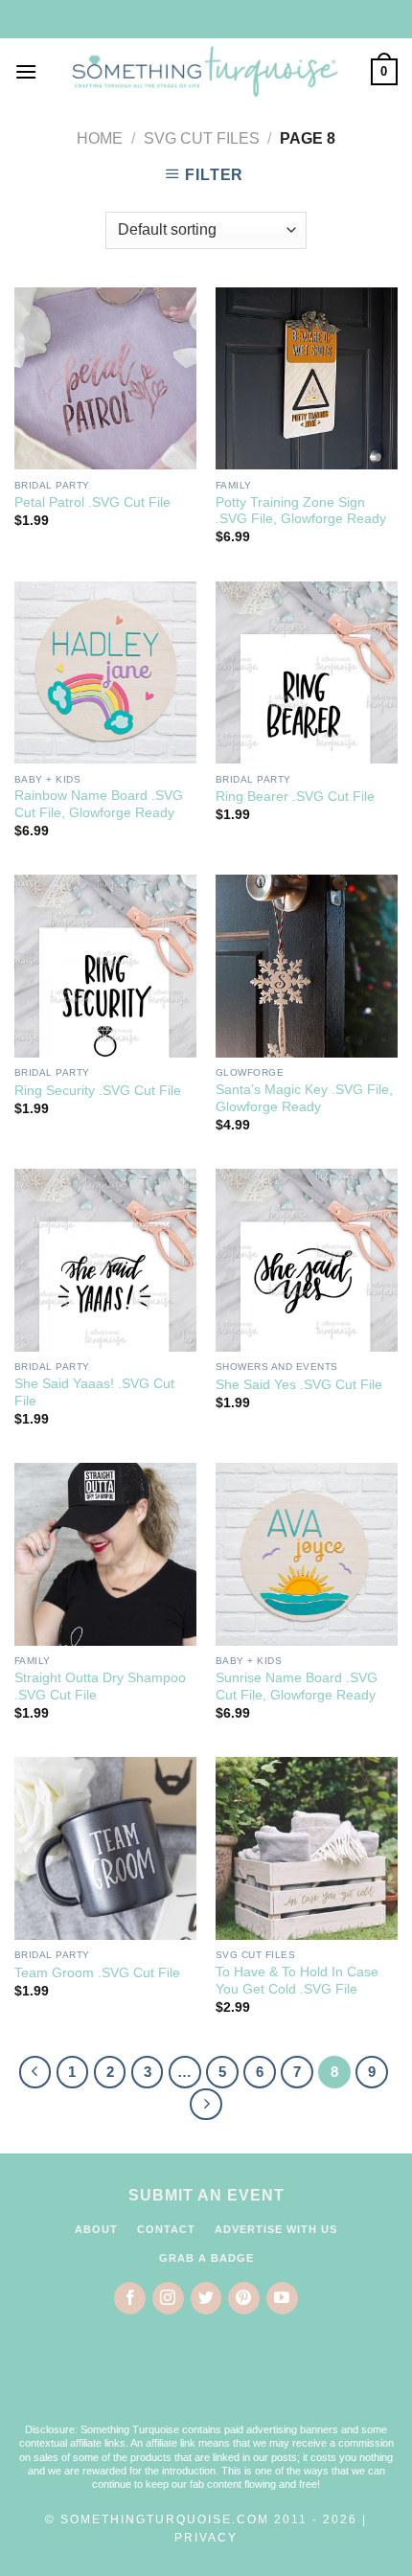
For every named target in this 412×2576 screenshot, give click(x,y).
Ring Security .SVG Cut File (98, 1091)
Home (100, 138)
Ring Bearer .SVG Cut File (295, 797)
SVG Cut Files (202, 138)
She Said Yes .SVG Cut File (299, 1385)
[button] (206, 2381)
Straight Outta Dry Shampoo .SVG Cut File (100, 1687)
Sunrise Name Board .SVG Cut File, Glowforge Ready (297, 1687)
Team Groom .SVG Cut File (97, 1973)
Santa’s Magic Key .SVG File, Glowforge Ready (304, 1098)
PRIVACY (206, 2538)
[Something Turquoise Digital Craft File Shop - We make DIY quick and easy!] (204, 72)
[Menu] (26, 71)
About (96, 2229)
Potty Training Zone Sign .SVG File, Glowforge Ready (301, 511)
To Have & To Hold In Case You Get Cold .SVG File (297, 1981)
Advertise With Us (276, 2229)
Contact (166, 2229)
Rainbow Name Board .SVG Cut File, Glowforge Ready (99, 804)
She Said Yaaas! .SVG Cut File (94, 1392)
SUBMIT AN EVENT (206, 2195)
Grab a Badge (206, 2258)
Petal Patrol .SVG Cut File (92, 502)
